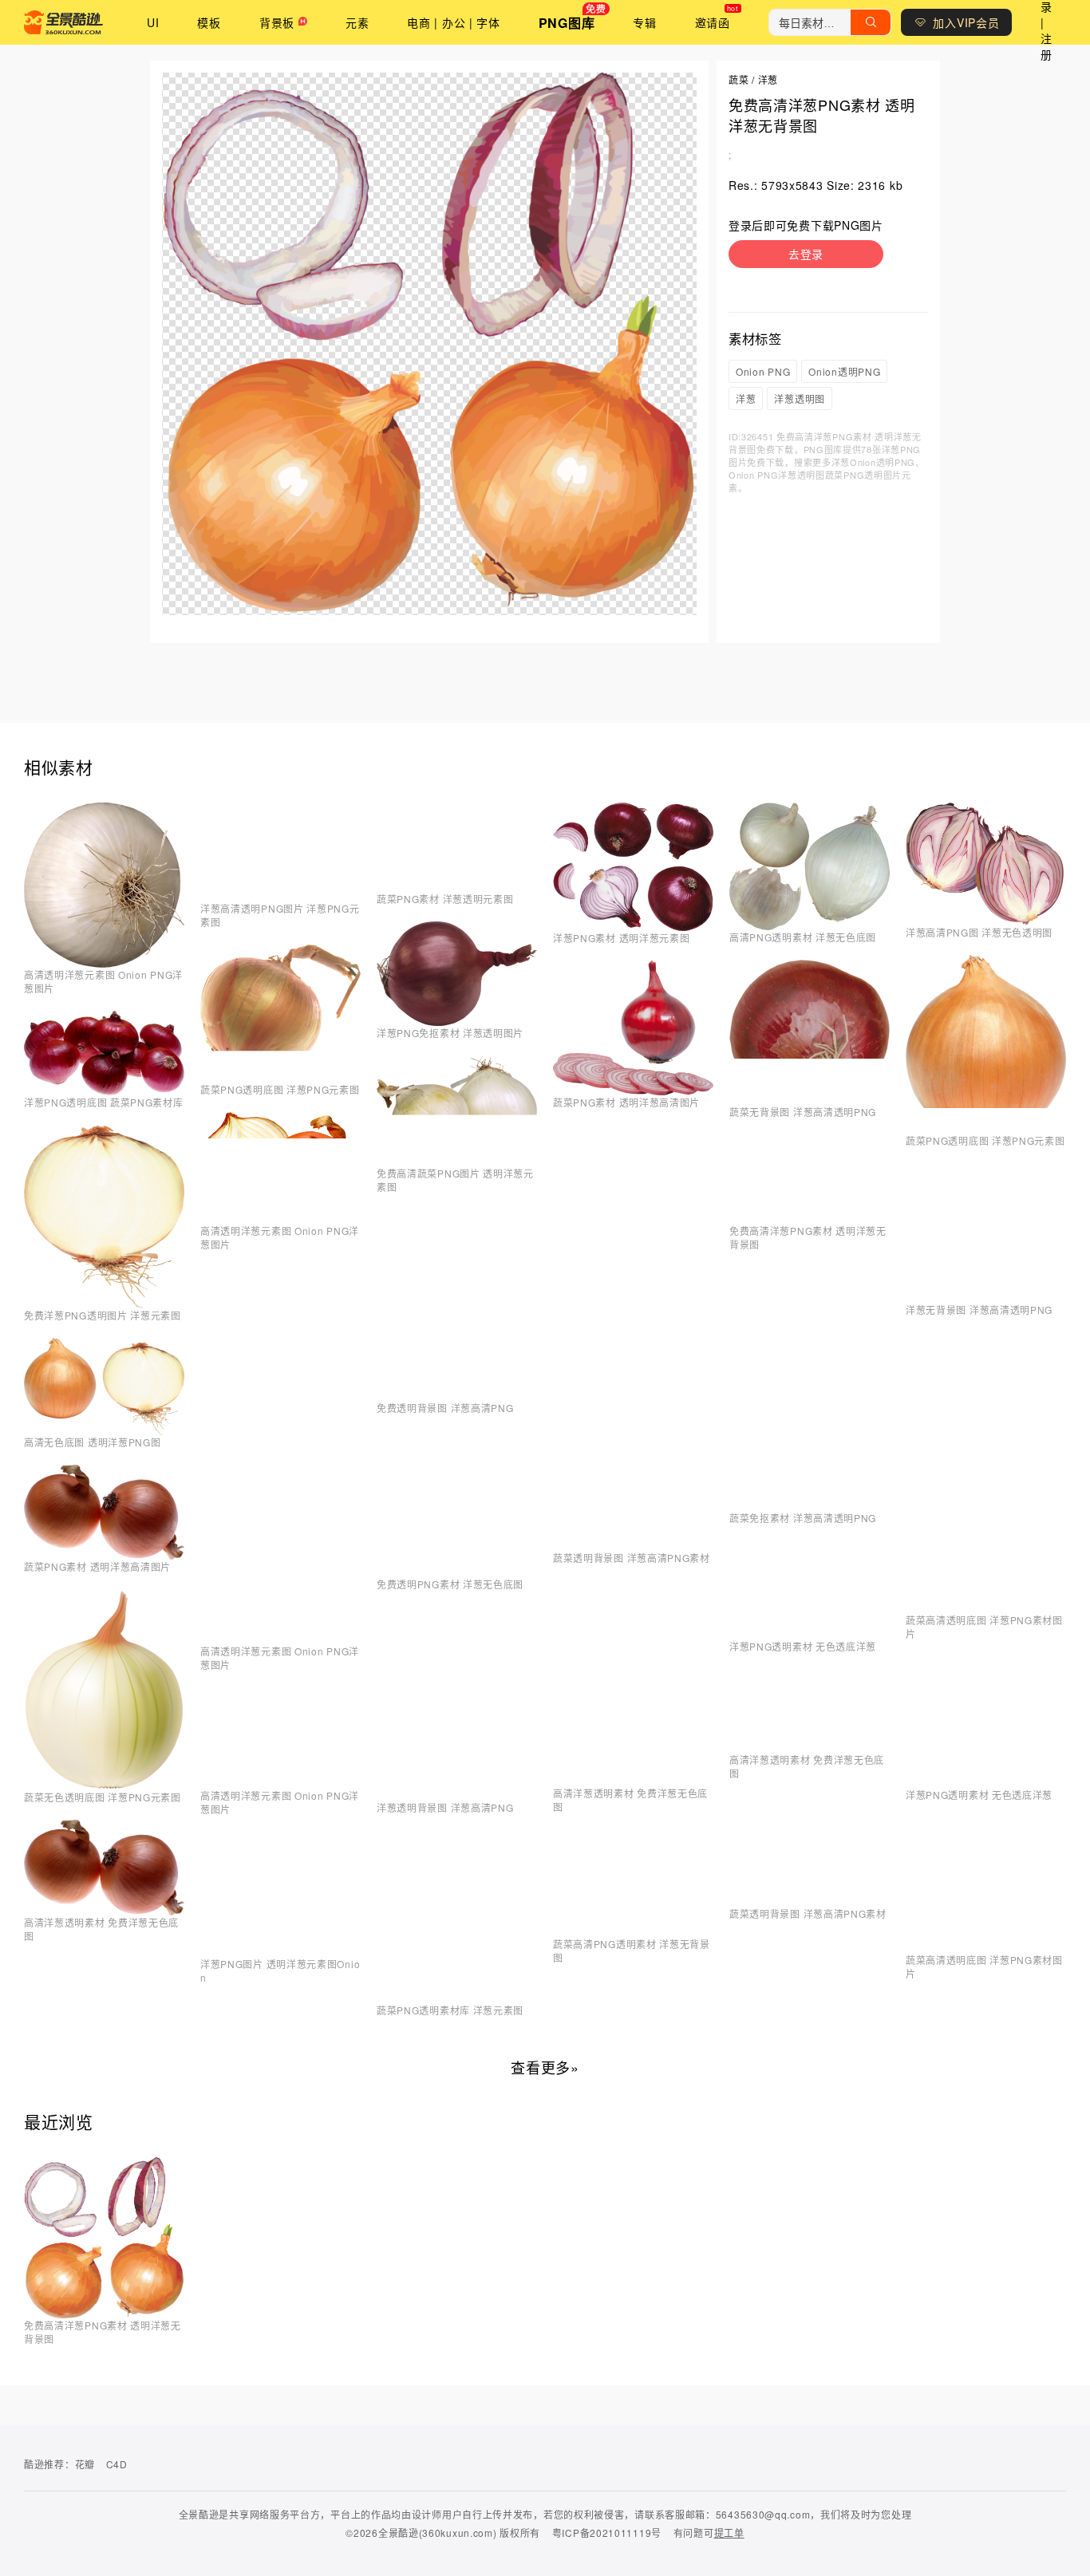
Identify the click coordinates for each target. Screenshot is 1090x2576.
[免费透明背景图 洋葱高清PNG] (457, 1396)
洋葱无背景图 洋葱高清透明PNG (979, 1310)
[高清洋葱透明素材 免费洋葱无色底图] (104, 1911)
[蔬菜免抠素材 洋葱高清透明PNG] (810, 1506)
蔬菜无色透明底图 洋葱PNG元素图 (103, 1797)
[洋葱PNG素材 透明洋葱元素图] (633, 926)
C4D (117, 2464)
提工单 (729, 2533)
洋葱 (768, 79)
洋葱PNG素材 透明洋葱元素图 (622, 938)
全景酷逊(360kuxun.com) (438, 2533)
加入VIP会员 (966, 22)
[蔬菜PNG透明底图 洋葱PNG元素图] (280, 1078)
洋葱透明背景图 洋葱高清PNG (445, 1807)
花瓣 (85, 2464)
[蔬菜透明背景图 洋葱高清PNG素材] (633, 1546)
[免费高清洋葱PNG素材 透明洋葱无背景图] (810, 1219)
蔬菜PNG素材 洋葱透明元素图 (445, 899)
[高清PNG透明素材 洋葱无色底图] (810, 925)
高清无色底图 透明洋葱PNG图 (93, 1442)
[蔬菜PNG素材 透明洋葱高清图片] (104, 1555)
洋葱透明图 (800, 398)
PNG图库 (567, 23)
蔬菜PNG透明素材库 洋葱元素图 (450, 2010)
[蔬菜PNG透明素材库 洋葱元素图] (457, 1998)
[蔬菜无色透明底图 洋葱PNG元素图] (104, 1785)
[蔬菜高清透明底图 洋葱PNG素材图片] (986, 1608)
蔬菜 (739, 79)
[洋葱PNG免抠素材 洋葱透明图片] (457, 1021)
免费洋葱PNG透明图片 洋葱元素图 (103, 1315)
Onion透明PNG (844, 371)
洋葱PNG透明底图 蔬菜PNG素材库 (104, 1102)
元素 (357, 22)
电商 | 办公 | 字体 (453, 22)
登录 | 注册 (1047, 22)
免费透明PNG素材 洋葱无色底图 (450, 1584)
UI (153, 22)
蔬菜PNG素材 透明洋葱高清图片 (97, 1566)
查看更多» (545, 2067)
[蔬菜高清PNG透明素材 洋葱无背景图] (633, 1932)
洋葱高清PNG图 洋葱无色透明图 (979, 932)
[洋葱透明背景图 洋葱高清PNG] (457, 1796)
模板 (209, 22)
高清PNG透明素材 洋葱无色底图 (803, 937)
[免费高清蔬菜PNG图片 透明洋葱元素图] (457, 1162)
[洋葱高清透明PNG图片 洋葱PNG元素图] (280, 897)
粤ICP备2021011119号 (607, 2533)
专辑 (644, 22)
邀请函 (713, 22)
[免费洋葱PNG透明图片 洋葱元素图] (104, 1304)
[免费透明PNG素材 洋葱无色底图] (457, 1572)
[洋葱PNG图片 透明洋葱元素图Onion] (280, 1952)
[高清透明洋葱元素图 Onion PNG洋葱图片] (104, 963)
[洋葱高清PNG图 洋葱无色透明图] (986, 921)
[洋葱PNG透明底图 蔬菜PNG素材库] (104, 1091)
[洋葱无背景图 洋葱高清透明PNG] (986, 1298)
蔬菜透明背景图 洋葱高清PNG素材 (632, 1558)
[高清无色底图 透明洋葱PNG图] (104, 1430)
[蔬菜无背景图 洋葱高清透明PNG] (810, 1100)
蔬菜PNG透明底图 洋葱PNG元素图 (280, 1089)
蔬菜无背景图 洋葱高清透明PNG (803, 1112)
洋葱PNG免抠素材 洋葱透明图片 (450, 1033)
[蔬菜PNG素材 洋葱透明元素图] (457, 887)
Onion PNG (763, 371)
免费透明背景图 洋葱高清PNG (445, 1408)
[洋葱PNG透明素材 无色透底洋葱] (810, 1635)
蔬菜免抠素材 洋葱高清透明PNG (803, 1518)
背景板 (277, 22)
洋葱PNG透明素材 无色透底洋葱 (803, 1646)
